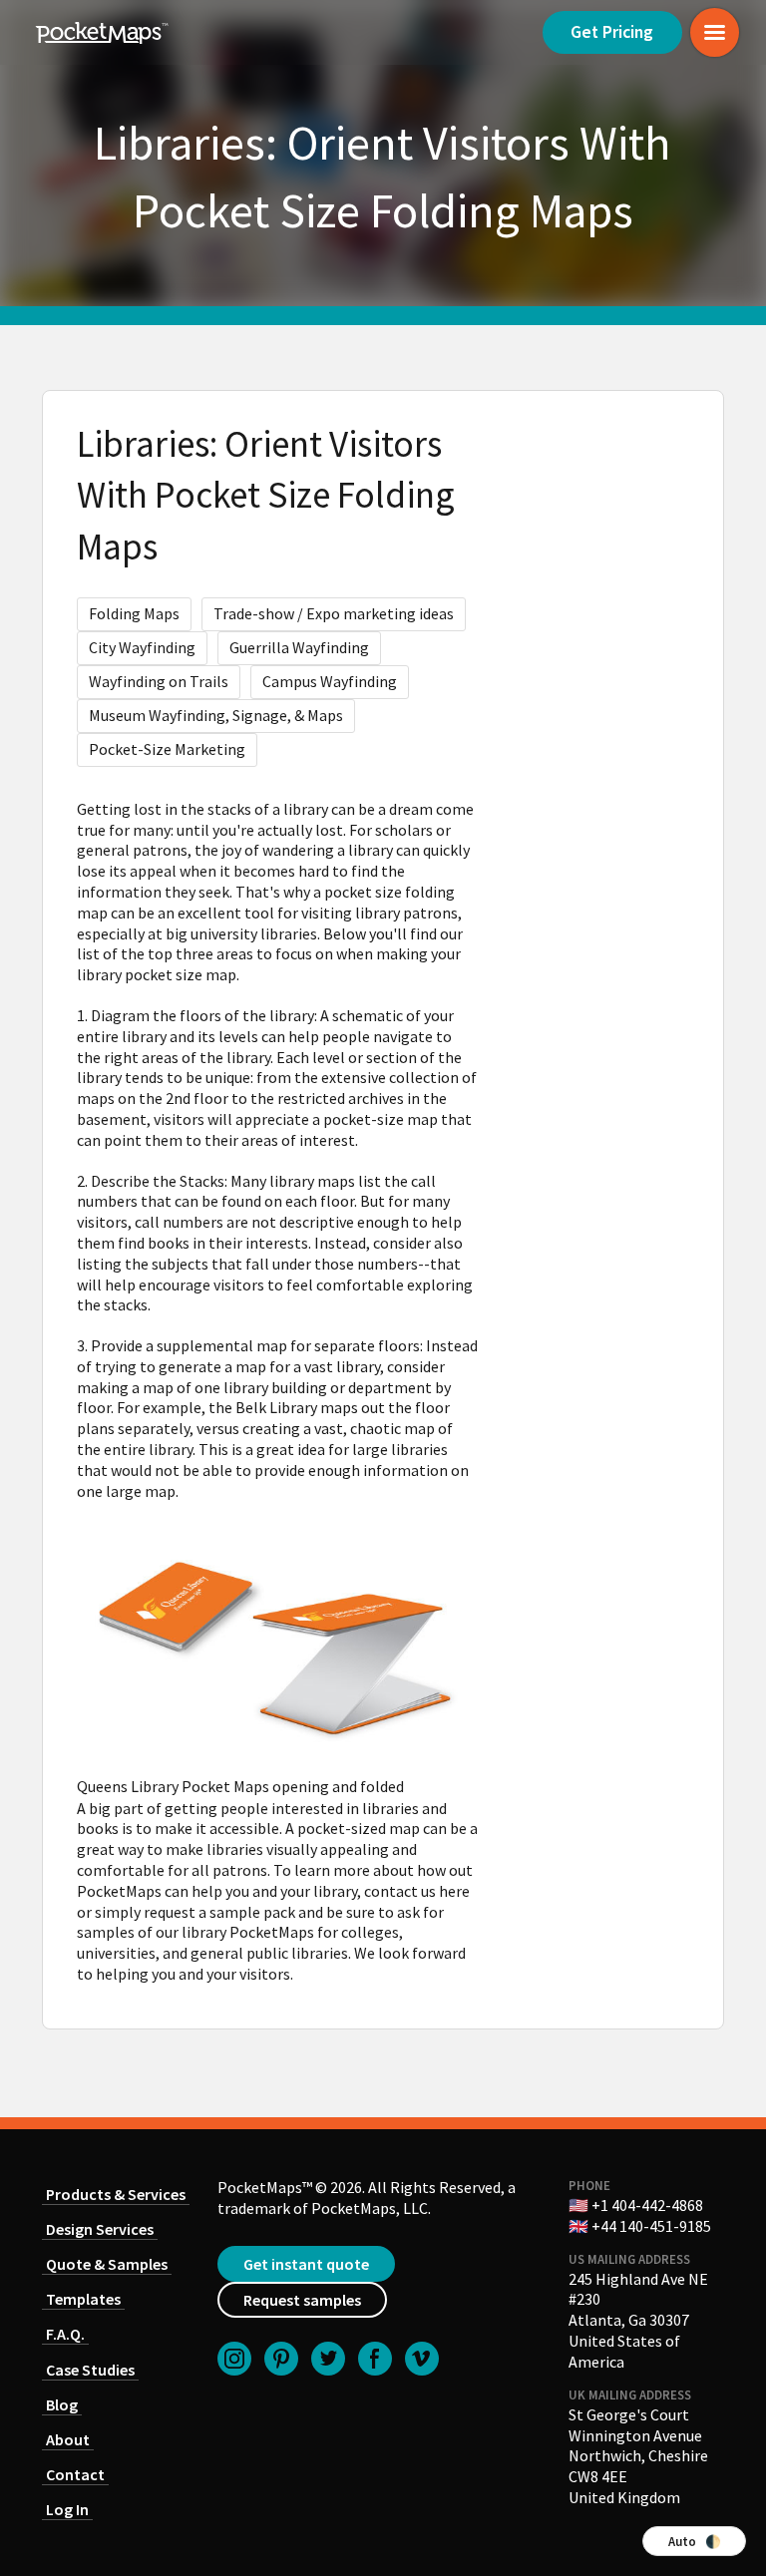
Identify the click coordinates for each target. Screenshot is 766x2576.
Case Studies (90, 2370)
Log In (67, 2509)
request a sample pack (219, 1912)
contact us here (417, 1891)
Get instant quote (306, 2264)
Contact (75, 2474)
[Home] (102, 33)
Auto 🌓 (695, 2541)
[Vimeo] (422, 2359)
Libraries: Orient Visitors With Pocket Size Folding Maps (266, 496)
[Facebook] (375, 2359)
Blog (62, 2404)
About (68, 2439)
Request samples (302, 2300)
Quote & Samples (107, 2264)
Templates (83, 2299)
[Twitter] (328, 2359)
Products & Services (116, 2194)
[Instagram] (234, 2359)
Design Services (100, 2229)
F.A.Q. (65, 2334)
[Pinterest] (281, 2359)
